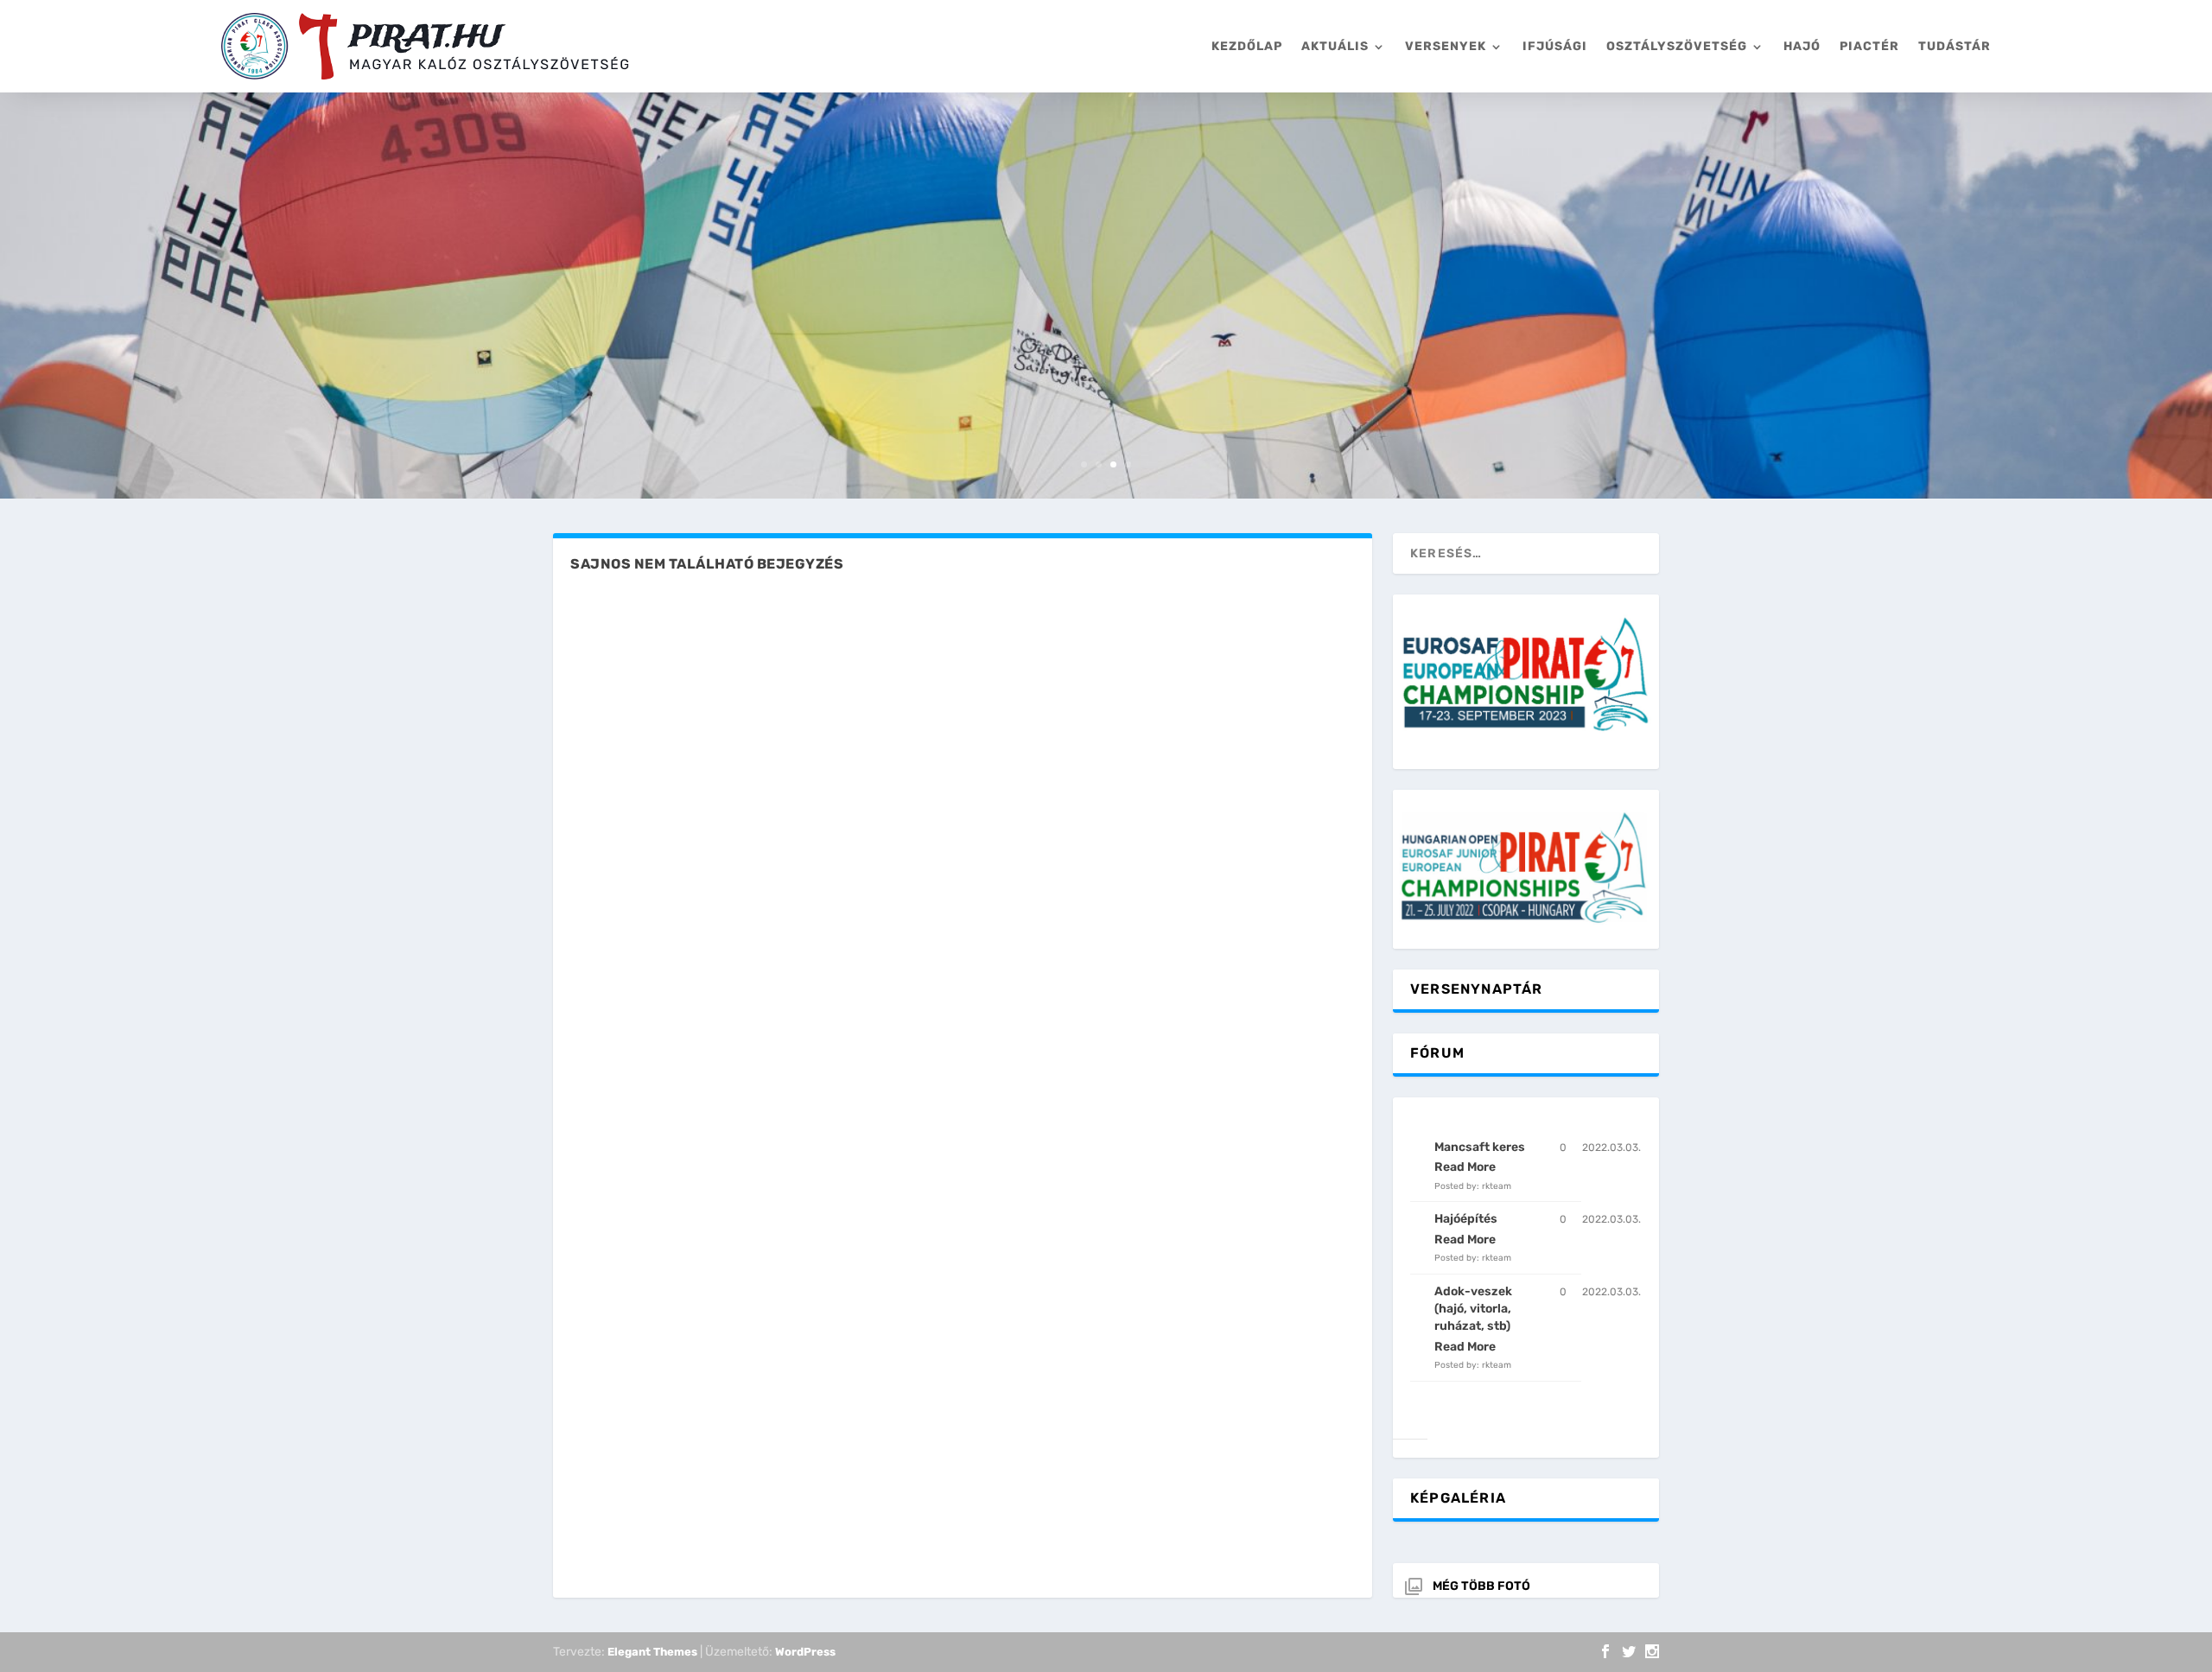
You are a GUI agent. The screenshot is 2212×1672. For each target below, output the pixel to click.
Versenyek (1446, 46)
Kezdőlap (1247, 46)
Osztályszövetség (1677, 46)
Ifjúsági (1555, 46)
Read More (1465, 1167)
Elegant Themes (652, 1652)
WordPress (805, 1652)
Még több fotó (1481, 1586)
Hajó (1802, 46)
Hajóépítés (1466, 1219)
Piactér (1869, 46)
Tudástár (1955, 46)
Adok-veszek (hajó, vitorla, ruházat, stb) (1473, 1309)
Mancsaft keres (1480, 1147)
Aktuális (1335, 46)
